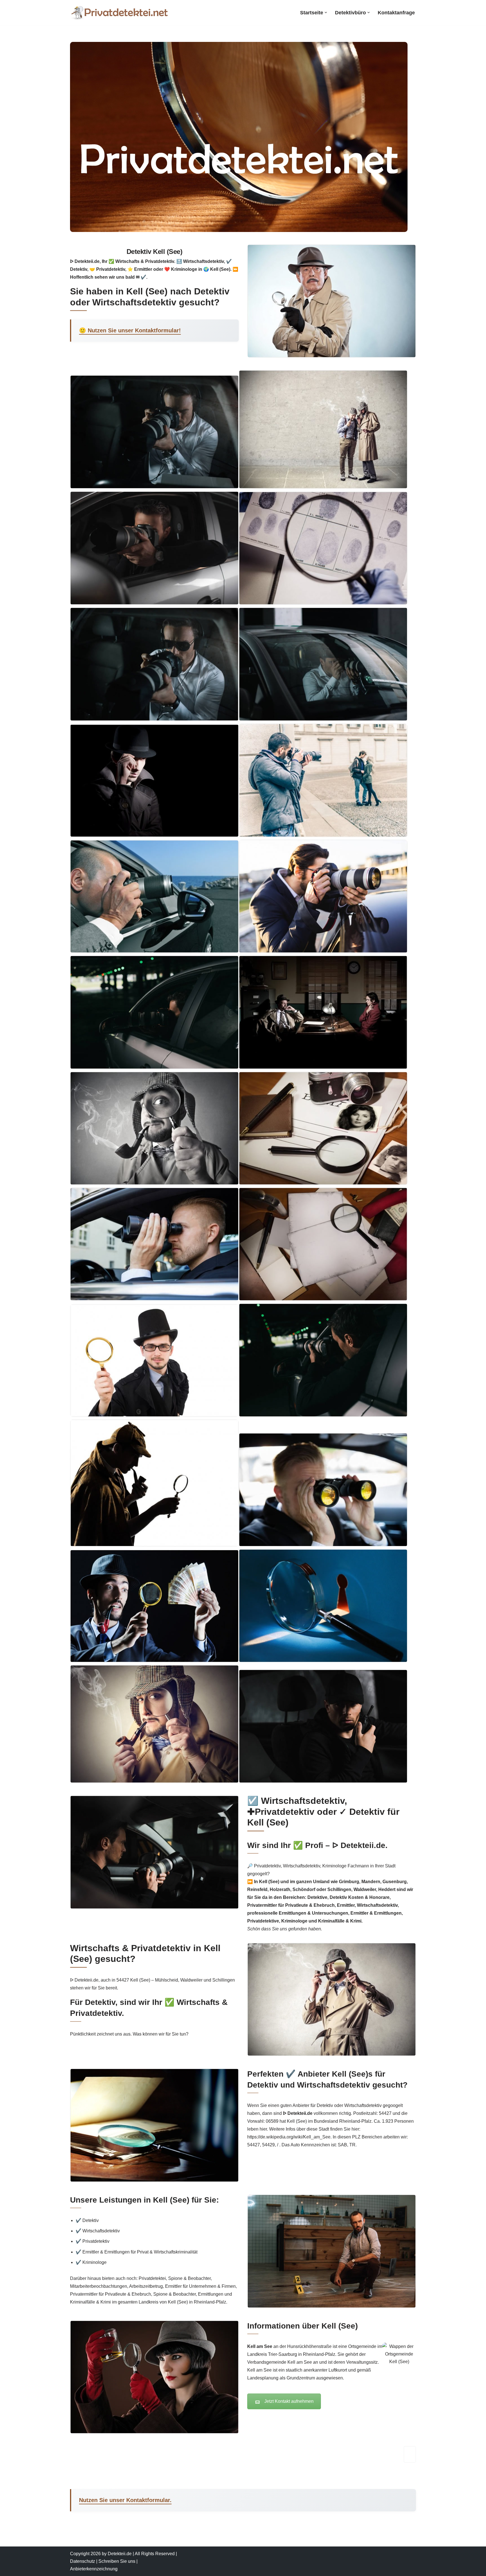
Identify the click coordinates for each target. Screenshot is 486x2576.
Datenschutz (83, 2561)
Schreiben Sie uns (117, 2561)
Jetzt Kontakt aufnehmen (289, 2401)
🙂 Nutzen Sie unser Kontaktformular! (130, 330)
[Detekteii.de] (119, 13)
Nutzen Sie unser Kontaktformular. (125, 2500)
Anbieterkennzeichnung (94, 2569)
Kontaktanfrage (396, 13)
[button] (326, 13)
